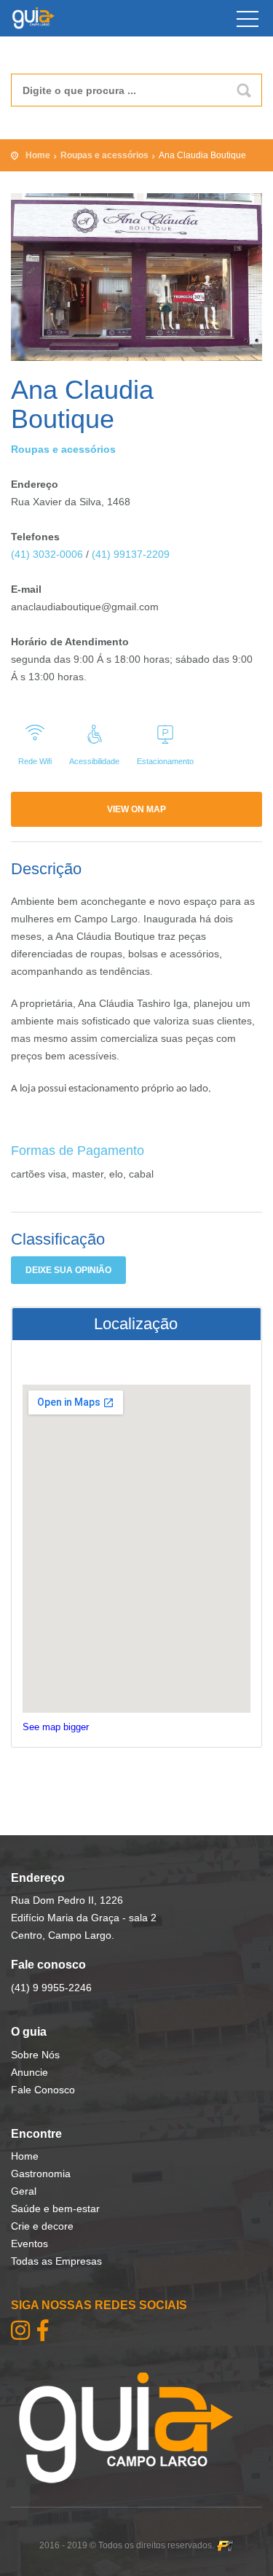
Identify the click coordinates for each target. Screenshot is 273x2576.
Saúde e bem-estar (55, 2209)
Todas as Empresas (56, 2261)
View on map (136, 809)
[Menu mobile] (248, 22)
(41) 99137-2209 (131, 554)
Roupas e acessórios (104, 155)
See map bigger (56, 1727)
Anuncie (29, 2072)
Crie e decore (42, 2226)
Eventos (29, 2244)
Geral (24, 2191)
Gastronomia (41, 2174)
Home (38, 155)
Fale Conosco (43, 2090)
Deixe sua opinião (68, 1270)
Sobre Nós (35, 2055)
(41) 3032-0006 (47, 554)
